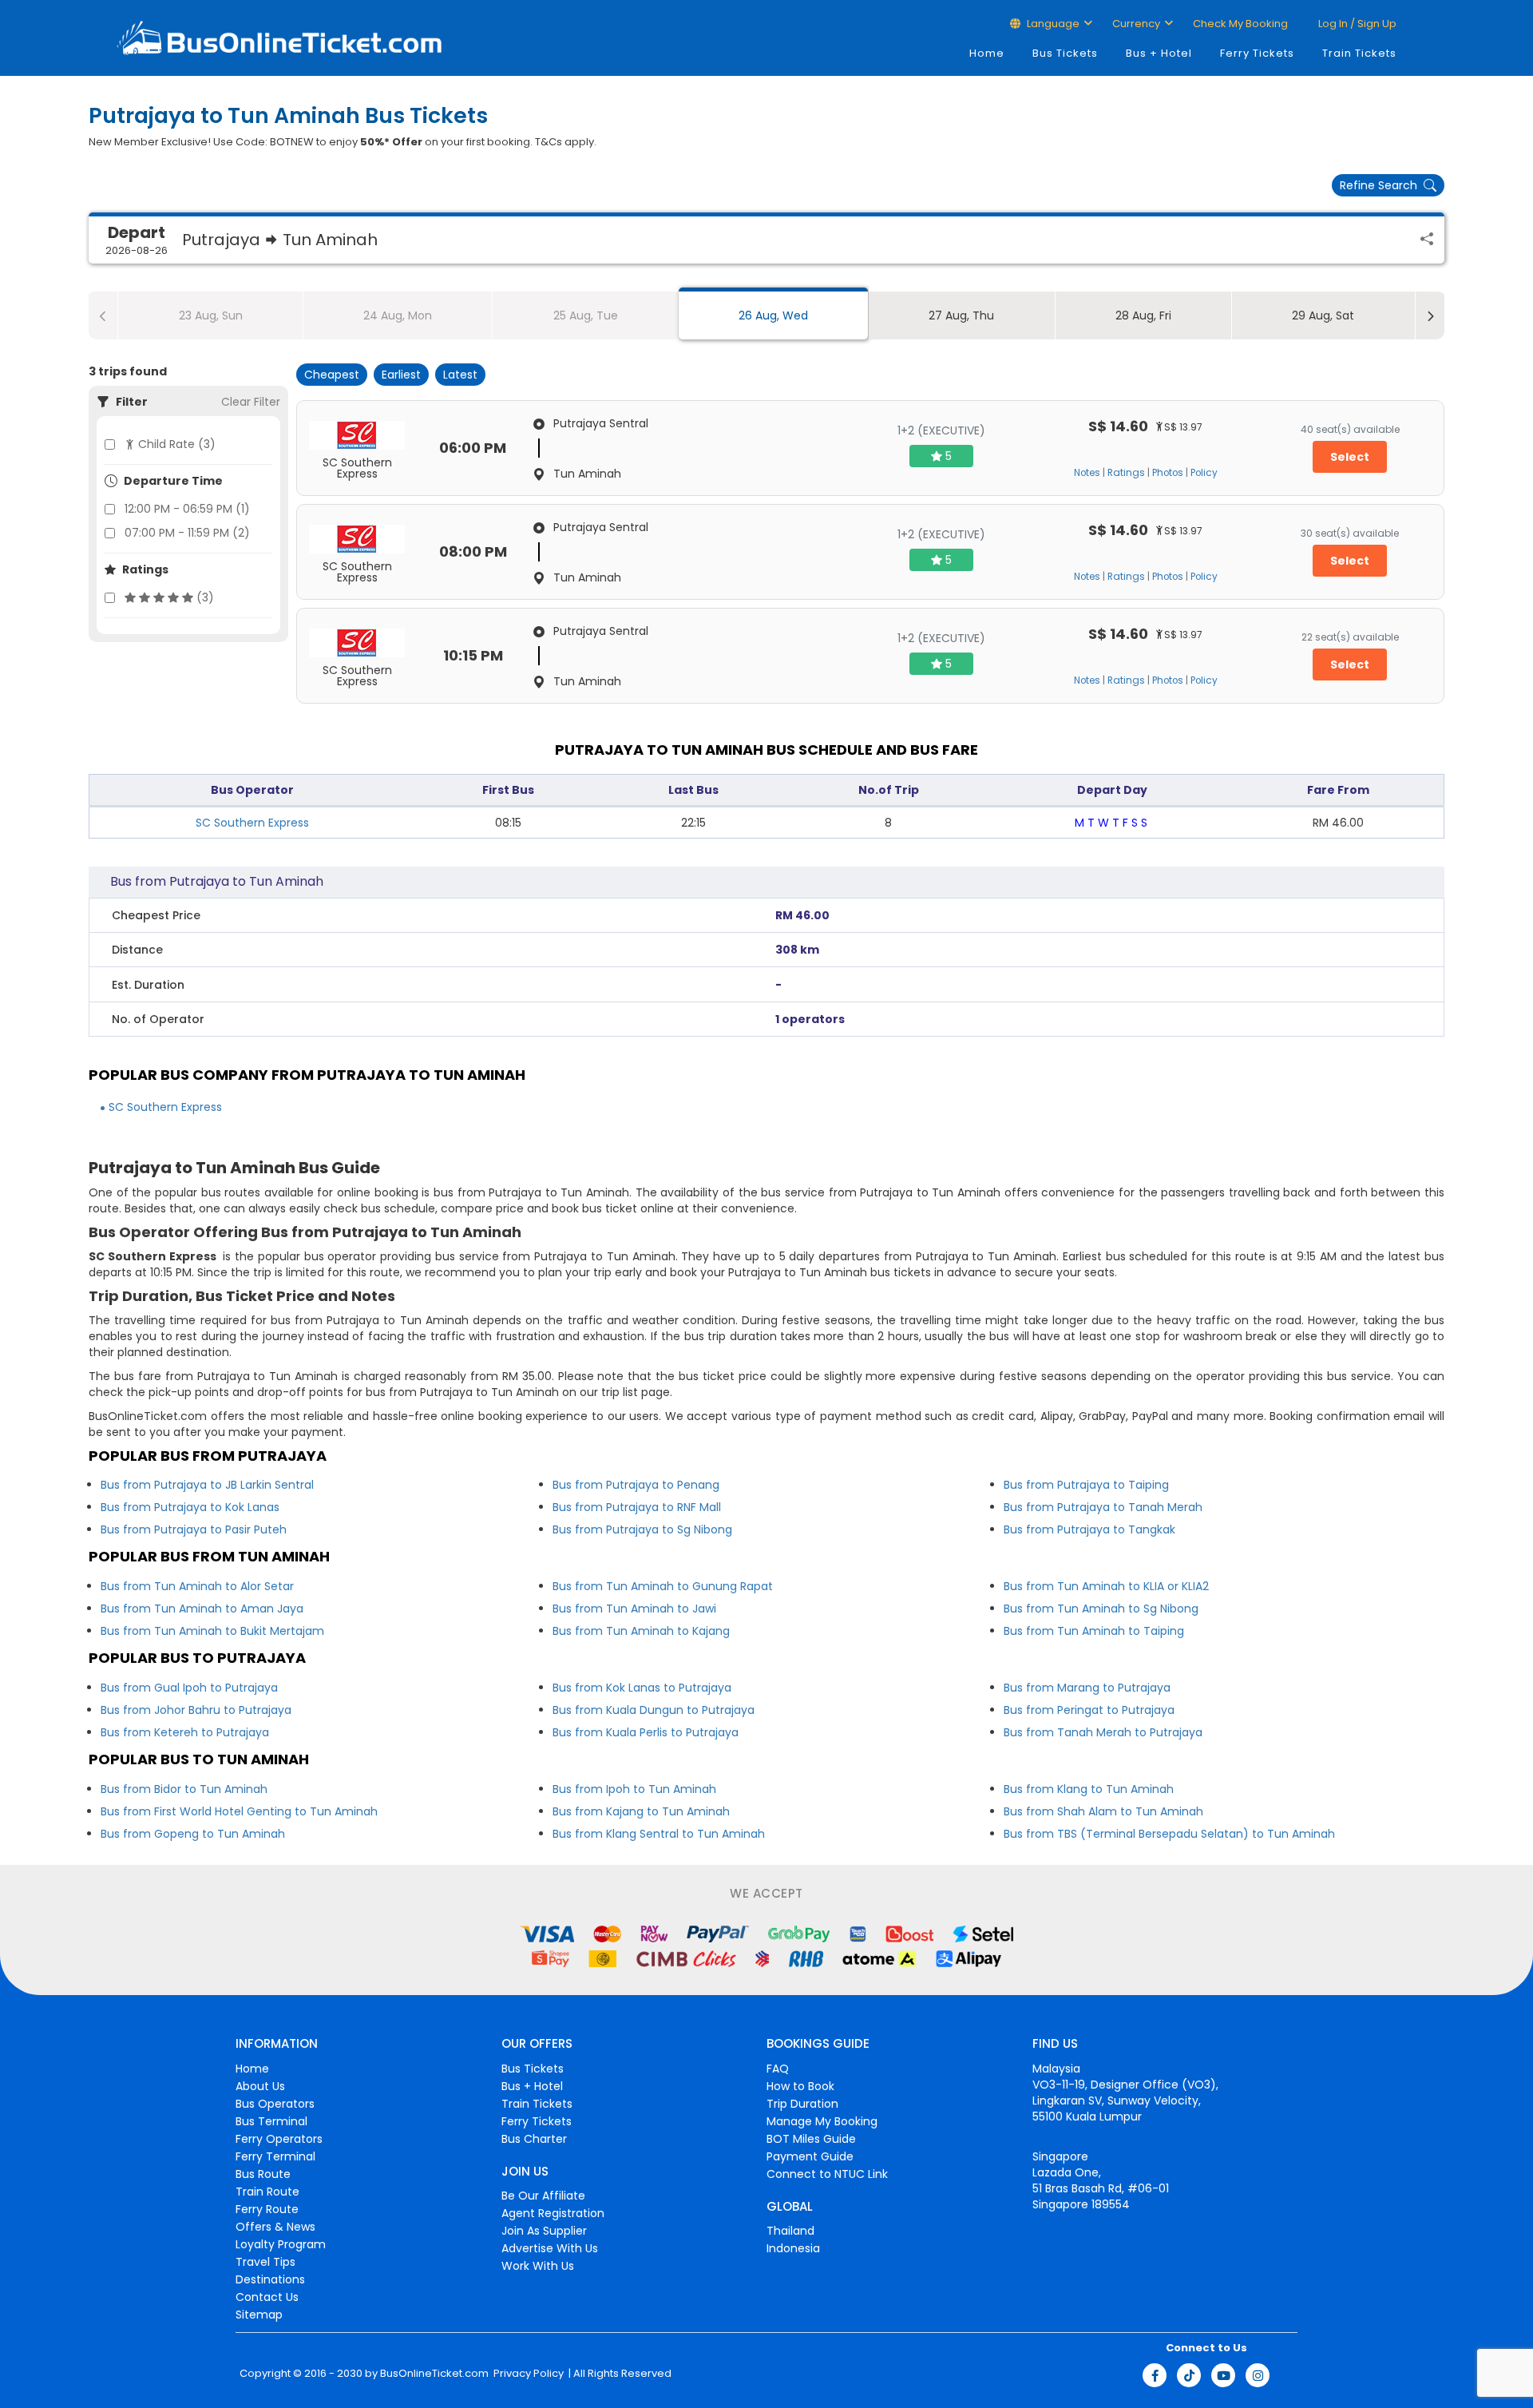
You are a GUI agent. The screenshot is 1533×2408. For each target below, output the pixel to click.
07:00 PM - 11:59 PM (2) (187, 533)
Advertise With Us (550, 2248)
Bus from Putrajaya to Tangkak (1089, 1529)
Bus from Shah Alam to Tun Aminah (1103, 1811)
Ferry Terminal (275, 2156)
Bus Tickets (1065, 53)
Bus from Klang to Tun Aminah (1089, 1789)
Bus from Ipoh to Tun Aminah (634, 1789)
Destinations (270, 2279)
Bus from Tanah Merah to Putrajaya (1103, 1732)
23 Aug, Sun (211, 315)
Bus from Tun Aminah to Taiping (1094, 1631)
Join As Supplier (544, 2231)
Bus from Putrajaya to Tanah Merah (1103, 1507)
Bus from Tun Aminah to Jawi (634, 1609)
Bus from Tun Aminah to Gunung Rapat (663, 1586)
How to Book (800, 2086)
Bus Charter (534, 2139)
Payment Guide (810, 2156)
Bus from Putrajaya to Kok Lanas (190, 1507)
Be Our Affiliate (543, 2196)
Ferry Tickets (1257, 53)
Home (987, 53)
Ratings (1126, 473)
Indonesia (793, 2248)
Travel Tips (265, 2262)
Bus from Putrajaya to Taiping (1086, 1485)
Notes (1087, 473)
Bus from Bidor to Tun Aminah (184, 1789)
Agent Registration (553, 2213)
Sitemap (259, 2315)
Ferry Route (267, 2209)
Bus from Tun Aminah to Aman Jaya (202, 1609)
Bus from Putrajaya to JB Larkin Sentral (207, 1485)
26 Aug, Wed (773, 315)
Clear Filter (251, 402)
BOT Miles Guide (811, 2139)
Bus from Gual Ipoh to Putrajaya (189, 1688)
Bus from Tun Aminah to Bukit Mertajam (212, 1631)
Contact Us (267, 2297)
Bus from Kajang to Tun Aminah (641, 1811)
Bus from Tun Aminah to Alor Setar (197, 1586)
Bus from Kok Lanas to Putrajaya (642, 1688)
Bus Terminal (271, 2121)
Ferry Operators (279, 2139)
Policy (1204, 473)
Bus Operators (275, 2104)
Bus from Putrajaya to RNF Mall (637, 1507)
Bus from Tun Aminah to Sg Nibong (1101, 1609)
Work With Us (538, 2266)
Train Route (267, 2192)
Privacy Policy (527, 2374)
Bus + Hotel (1159, 53)
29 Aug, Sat (1323, 315)
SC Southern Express (252, 823)
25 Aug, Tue (586, 315)
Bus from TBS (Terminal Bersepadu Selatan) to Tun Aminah (1169, 1834)
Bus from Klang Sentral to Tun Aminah (659, 1834)
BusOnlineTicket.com (434, 2374)
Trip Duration (802, 2104)
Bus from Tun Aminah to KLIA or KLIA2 (1106, 1586)
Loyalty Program (281, 2244)
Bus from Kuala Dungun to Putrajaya (654, 1710)
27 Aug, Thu (961, 315)
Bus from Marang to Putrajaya (1087, 1688)
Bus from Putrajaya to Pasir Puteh (194, 1529)
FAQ (778, 2069)
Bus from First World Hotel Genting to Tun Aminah (239, 1811)
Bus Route (263, 2174)
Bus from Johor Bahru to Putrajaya (196, 1710)
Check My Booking (1240, 24)
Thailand (790, 2231)
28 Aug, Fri (1143, 315)
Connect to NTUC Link (827, 2174)
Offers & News (275, 2227)
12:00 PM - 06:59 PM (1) (187, 509)
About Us (260, 2086)
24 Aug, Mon (398, 315)
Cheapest (332, 375)
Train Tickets (1359, 53)
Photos (1168, 473)
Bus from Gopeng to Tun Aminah (193, 1834)
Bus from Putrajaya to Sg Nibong (642, 1529)
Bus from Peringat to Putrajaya (1089, 1710)
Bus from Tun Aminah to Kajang (641, 1631)
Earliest (401, 375)
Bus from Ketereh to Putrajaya (185, 1732)
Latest (460, 375)
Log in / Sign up (1356, 24)
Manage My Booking (822, 2121)
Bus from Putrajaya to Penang (636, 1485)
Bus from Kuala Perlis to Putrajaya (646, 1732)
